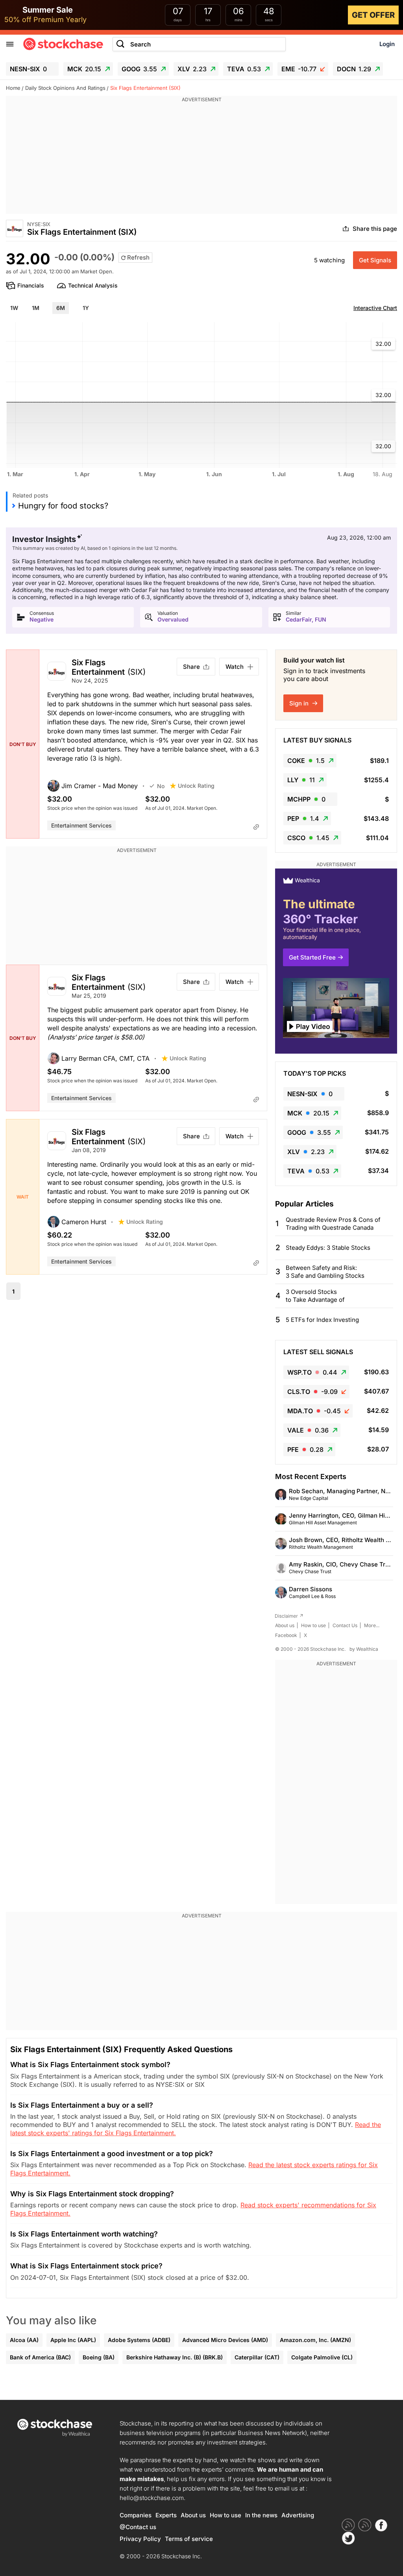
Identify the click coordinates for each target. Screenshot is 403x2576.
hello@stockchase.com (152, 2498)
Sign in (300, 703)
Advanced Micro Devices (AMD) (225, 2340)
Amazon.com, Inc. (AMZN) (315, 2340)
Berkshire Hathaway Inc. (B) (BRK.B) (175, 2357)
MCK (84, 69)
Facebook (286, 1635)
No (161, 786)
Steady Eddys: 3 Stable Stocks (328, 1248)
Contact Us (345, 1625)
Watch (235, 667)
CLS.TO (312, 1392)
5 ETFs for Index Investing (322, 1320)
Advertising (298, 2515)
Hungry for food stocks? (63, 506)
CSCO (308, 838)
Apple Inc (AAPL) (73, 2340)
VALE (308, 1430)
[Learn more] (256, 827)
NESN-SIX (28, 69)
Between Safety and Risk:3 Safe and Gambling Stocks (325, 1272)
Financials (31, 285)
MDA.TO (314, 1411)
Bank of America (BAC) (40, 2357)
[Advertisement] (201, 159)
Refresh (138, 257)
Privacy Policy (140, 2539)
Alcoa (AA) (24, 2340)
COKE (306, 761)
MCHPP (306, 799)
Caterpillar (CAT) (257, 2357)
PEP (303, 818)
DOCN (354, 69)
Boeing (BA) (99, 2357)
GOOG (139, 69)
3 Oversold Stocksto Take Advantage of (315, 1296)
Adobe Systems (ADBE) (139, 2340)
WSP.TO (312, 1372)
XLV (192, 69)
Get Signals (375, 260)
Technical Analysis (93, 285)
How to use (313, 1625)
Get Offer (373, 15)
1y (86, 308)
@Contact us (138, 2527)
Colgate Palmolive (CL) (322, 2357)
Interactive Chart (375, 308)
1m (36, 308)
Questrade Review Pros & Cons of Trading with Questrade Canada (333, 1224)
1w (14, 308)
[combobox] (199, 44)
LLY (301, 780)
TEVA (244, 69)
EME (299, 69)
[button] (98, 786)
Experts (166, 2515)
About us (285, 1625)
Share (191, 667)
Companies (136, 2515)
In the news (261, 2515)
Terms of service (189, 2539)
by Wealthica (364, 1649)
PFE (305, 1449)
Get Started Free (312, 957)
